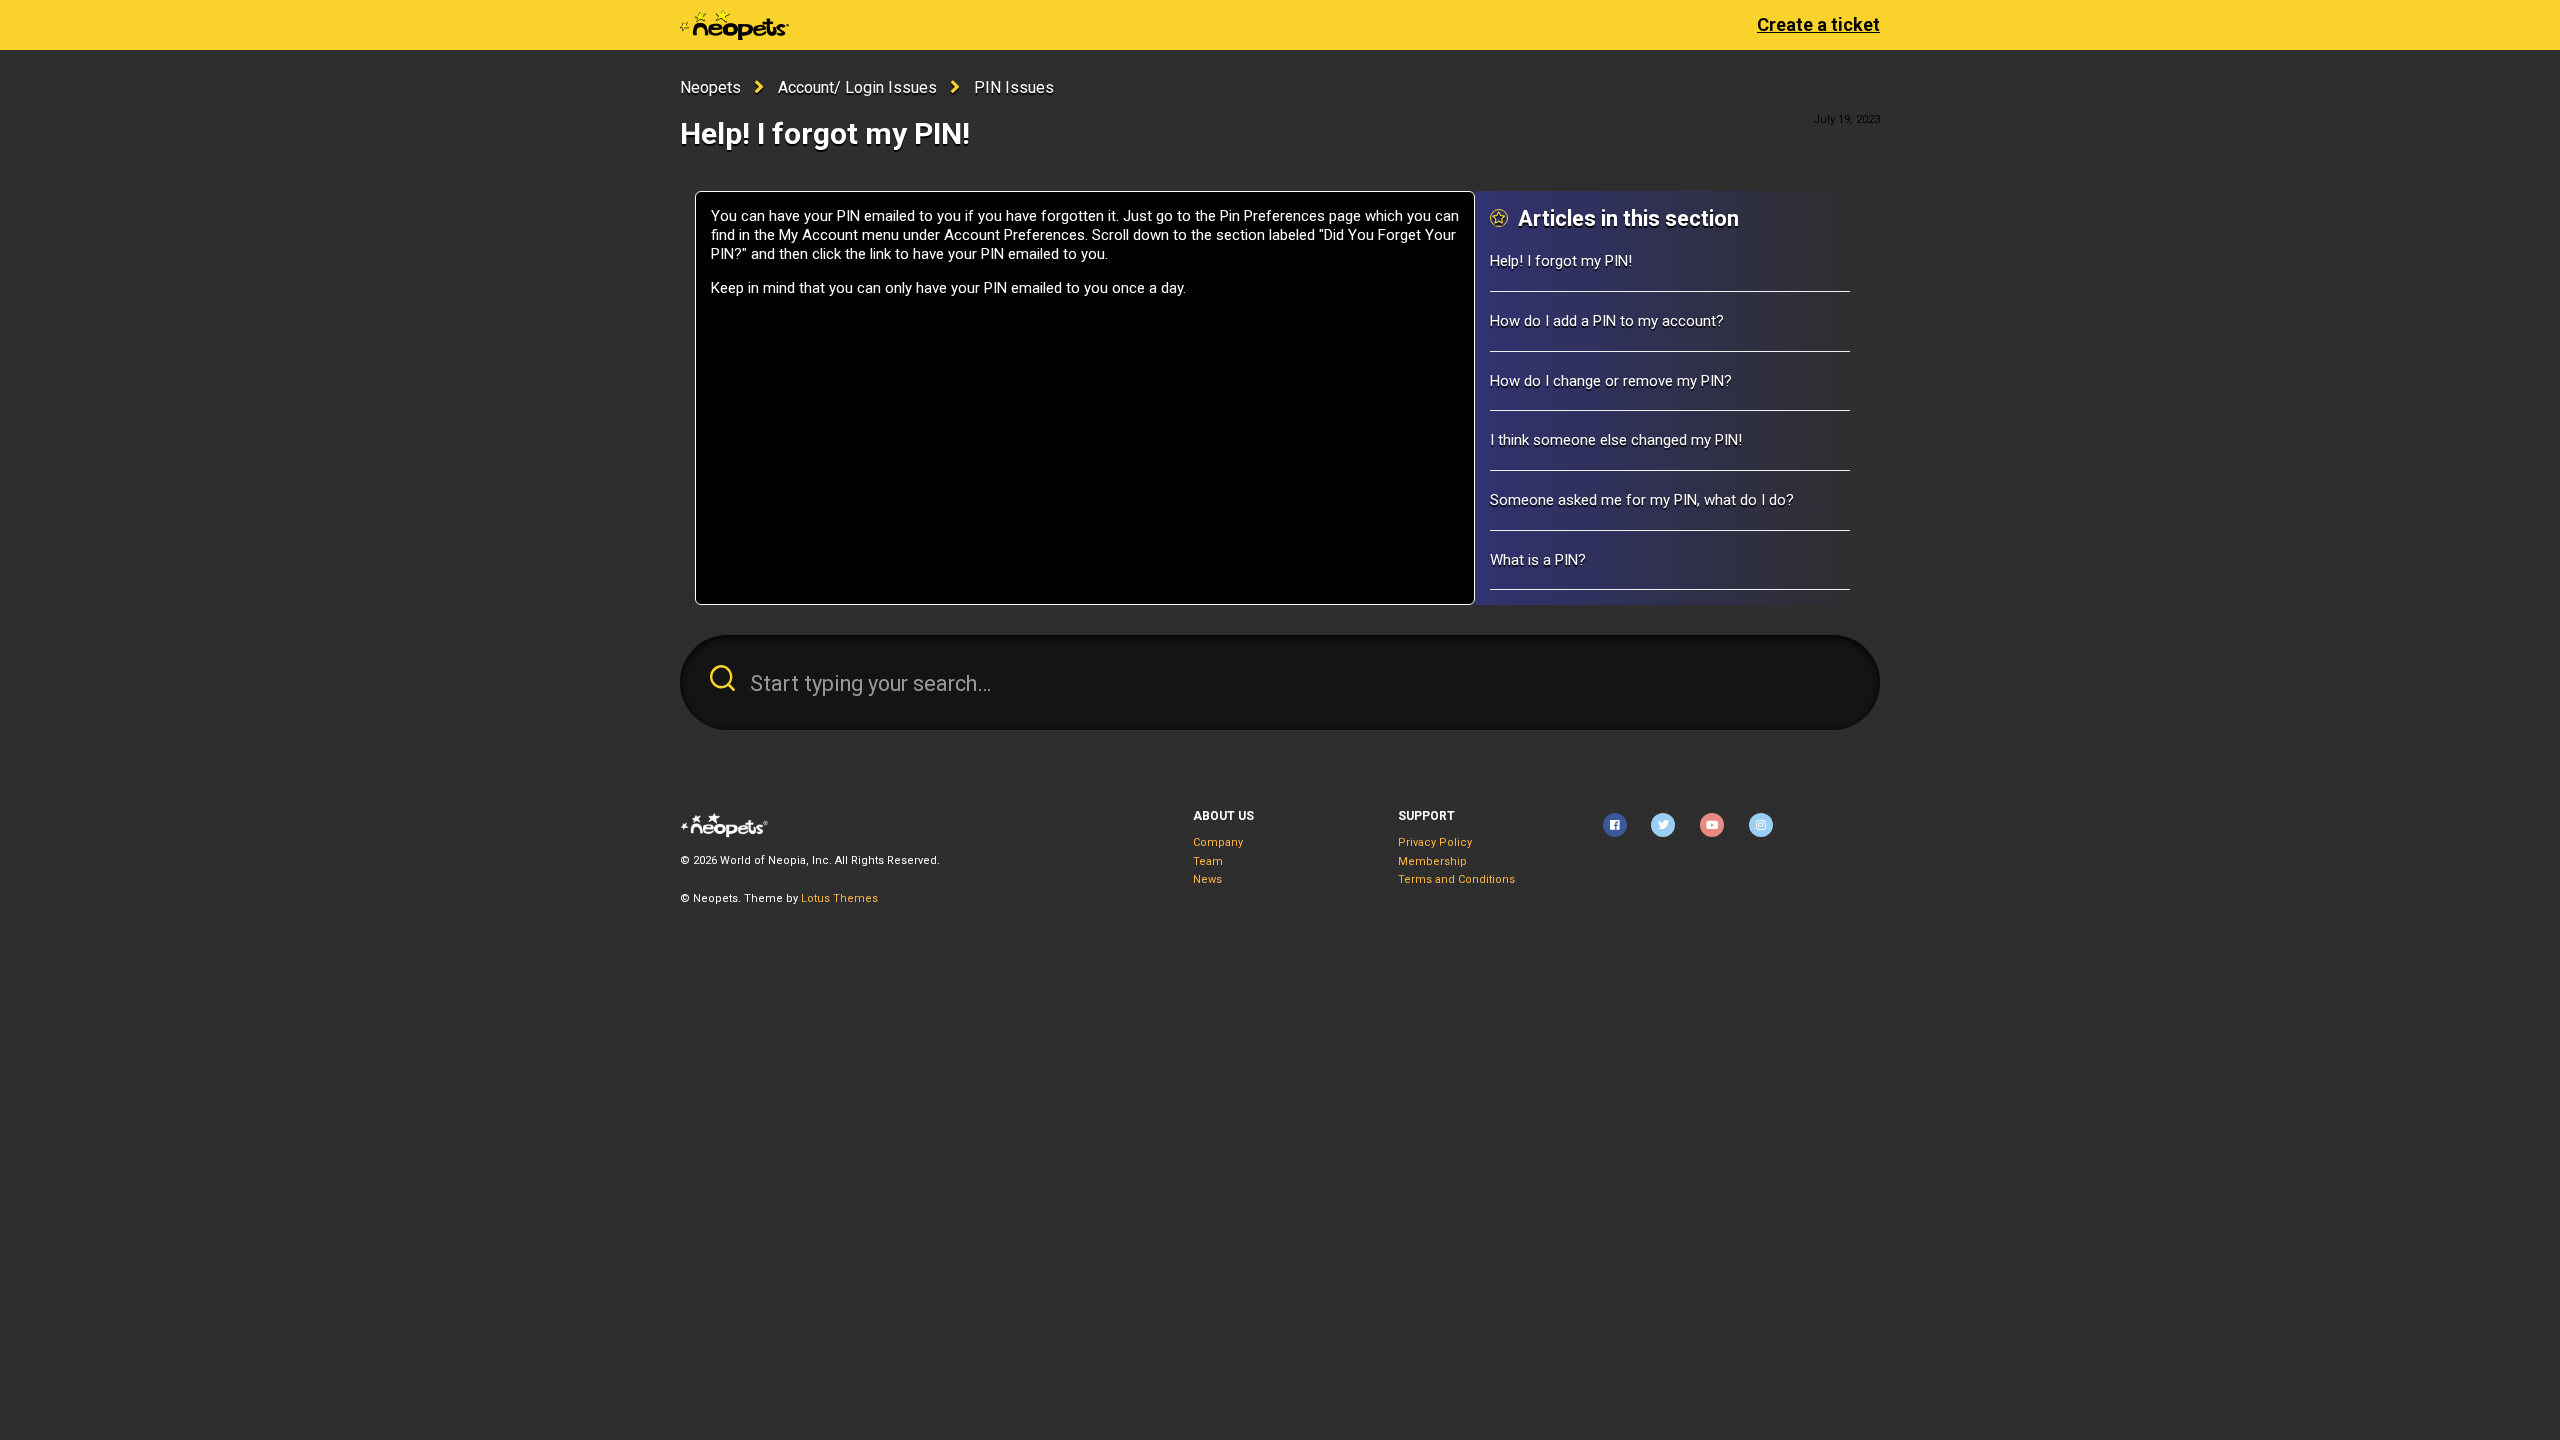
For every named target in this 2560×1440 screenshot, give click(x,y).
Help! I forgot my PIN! (1561, 261)
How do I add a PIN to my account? (1607, 321)
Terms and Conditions (1456, 879)
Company (1218, 842)
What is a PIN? (1538, 560)
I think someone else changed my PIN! (1616, 440)
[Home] (734, 25)
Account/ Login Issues (857, 87)
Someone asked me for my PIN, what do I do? (1642, 500)
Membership (1432, 861)
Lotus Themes (839, 898)
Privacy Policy (1435, 842)
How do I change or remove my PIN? (1611, 381)
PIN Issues (1014, 87)
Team (1208, 861)
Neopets (710, 87)
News (1207, 879)
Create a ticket (1818, 24)
